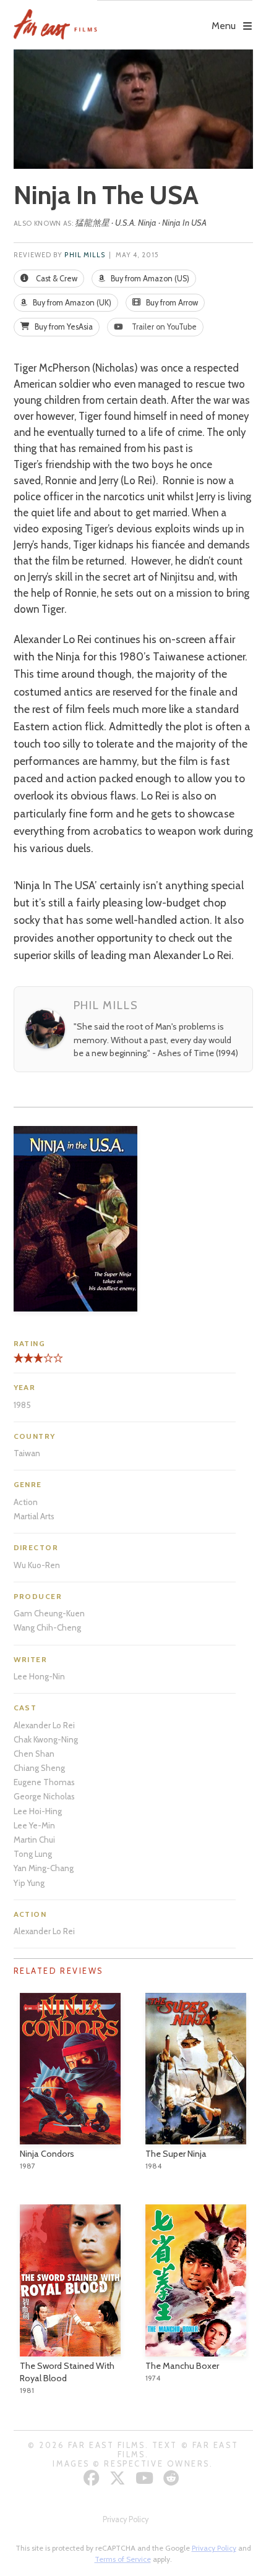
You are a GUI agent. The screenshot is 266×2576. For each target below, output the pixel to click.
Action (26, 1502)
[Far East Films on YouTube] (146, 2478)
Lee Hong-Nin (39, 1676)
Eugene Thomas (44, 1782)
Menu (224, 26)
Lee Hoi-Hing (38, 1811)
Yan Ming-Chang (44, 1868)
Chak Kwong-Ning (46, 1739)
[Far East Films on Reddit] (173, 2478)
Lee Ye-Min (34, 1825)
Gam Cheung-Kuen (49, 1613)
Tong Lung (33, 1854)
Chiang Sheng (39, 1768)
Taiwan (27, 1453)
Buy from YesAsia (63, 327)
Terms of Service (123, 2559)
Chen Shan (34, 1754)
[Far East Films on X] (119, 2478)
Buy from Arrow (171, 303)
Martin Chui (34, 1840)
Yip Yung (29, 1883)
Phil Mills (85, 255)
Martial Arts (34, 1516)
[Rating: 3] (28, 1363)
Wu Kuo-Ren (37, 1565)
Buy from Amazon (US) (149, 279)
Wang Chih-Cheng (47, 1627)
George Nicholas (44, 1796)
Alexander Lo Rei (44, 1725)
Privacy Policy (126, 2519)
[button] (175, 17)
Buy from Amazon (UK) (71, 303)
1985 (22, 1405)
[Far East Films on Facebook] (93, 2478)
